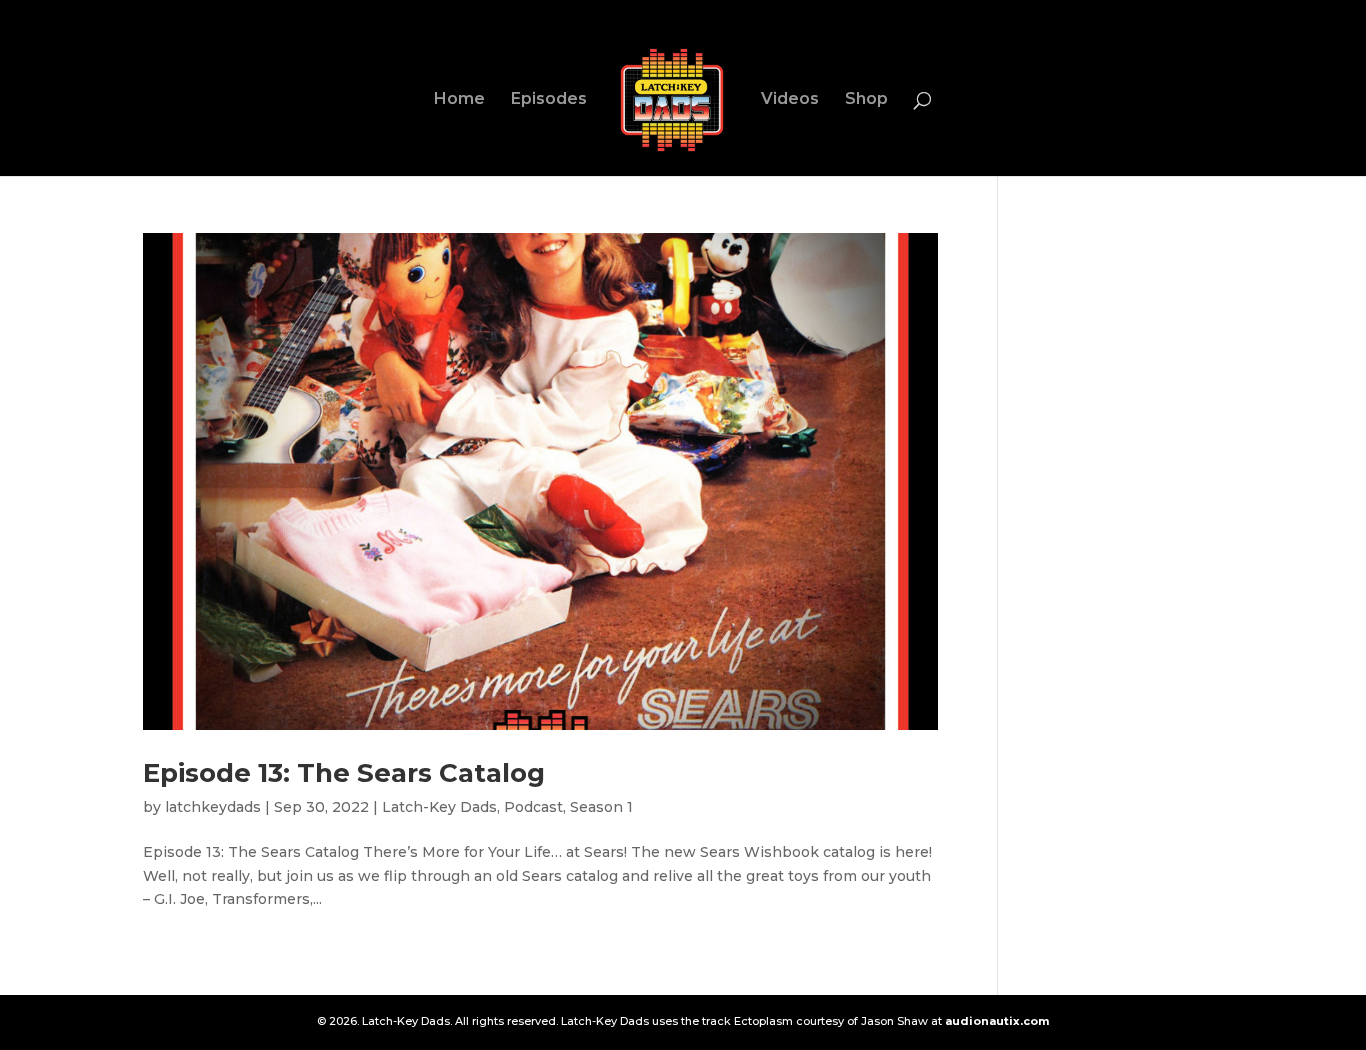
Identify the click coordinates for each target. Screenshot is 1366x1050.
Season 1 (601, 807)
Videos (790, 100)
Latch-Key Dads (439, 807)
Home (459, 100)
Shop (866, 100)
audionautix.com (997, 1021)
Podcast (533, 807)
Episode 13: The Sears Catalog (344, 773)
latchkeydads (213, 807)
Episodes (549, 100)
